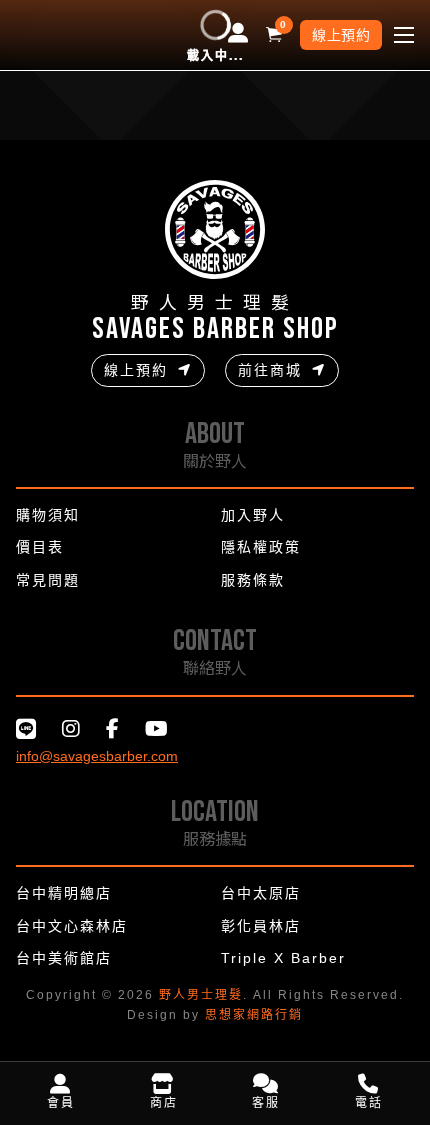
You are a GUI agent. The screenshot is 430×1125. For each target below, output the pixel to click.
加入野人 (253, 515)
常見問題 (48, 580)
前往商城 (270, 370)
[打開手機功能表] (404, 35)
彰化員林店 (261, 926)
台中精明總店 (64, 893)
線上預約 (341, 35)
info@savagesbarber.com (97, 756)
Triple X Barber (283, 958)
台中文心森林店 (72, 926)
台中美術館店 (64, 958)
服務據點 (215, 838)
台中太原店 (261, 893)
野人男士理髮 (201, 995)
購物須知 (48, 515)
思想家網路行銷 (254, 1015)
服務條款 (253, 580)
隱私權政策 (261, 547)
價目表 (40, 547)
